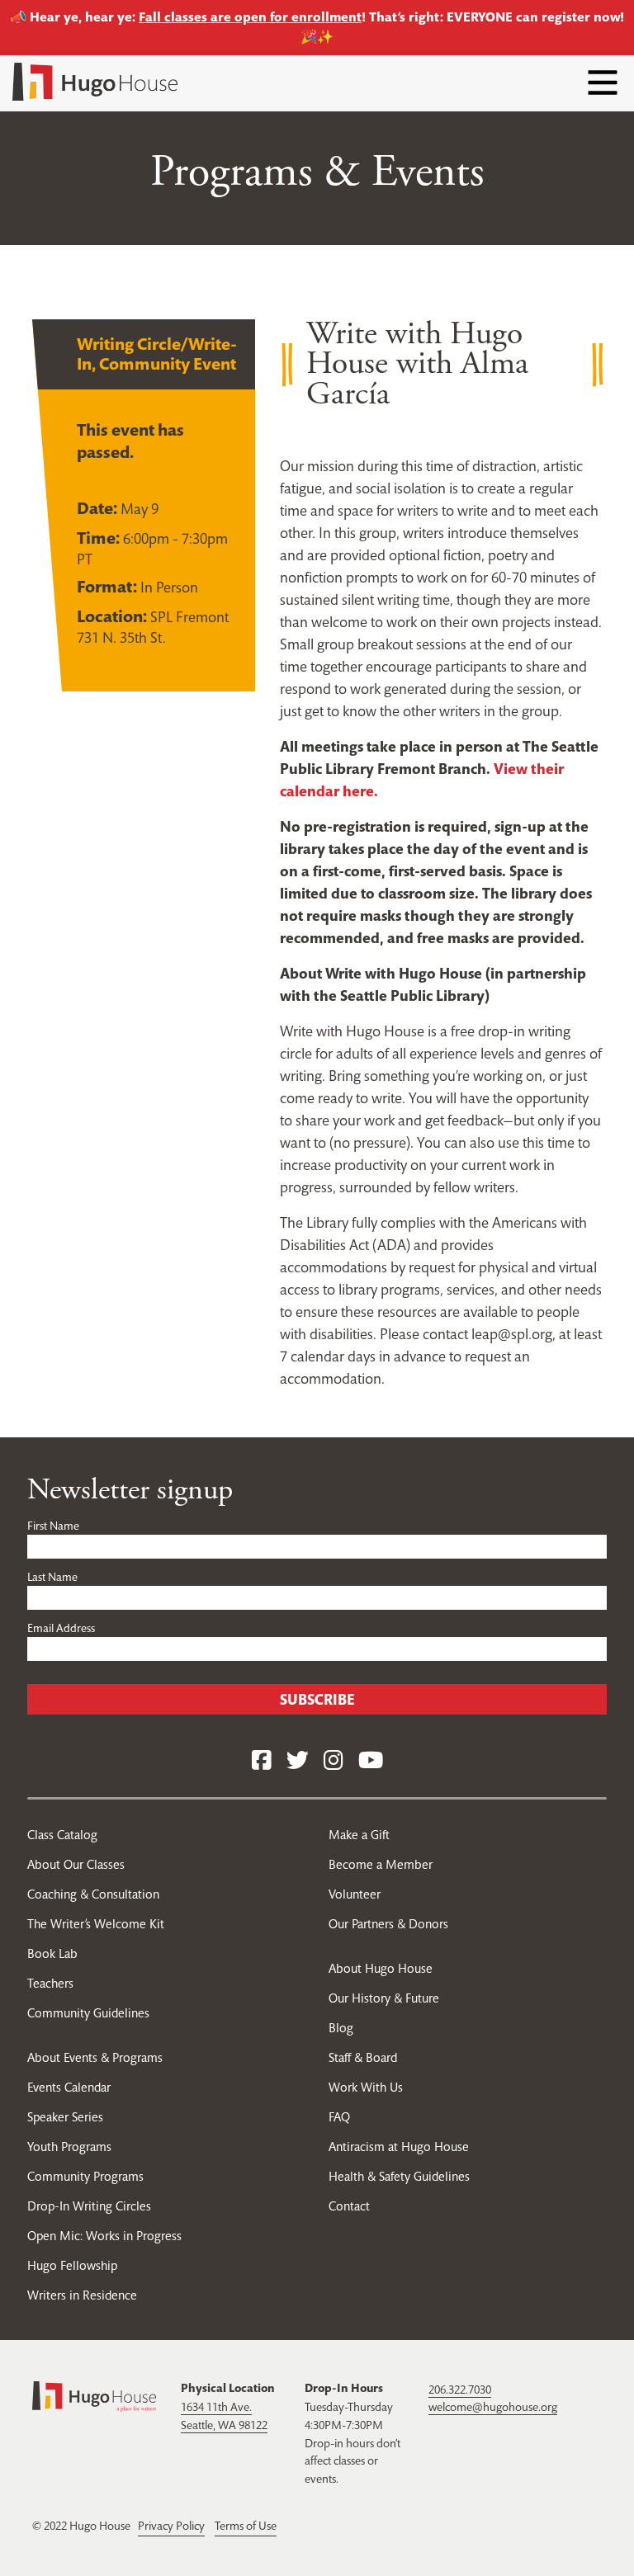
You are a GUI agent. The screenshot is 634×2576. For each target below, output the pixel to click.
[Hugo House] (94, 2395)
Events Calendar (69, 2087)
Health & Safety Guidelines (399, 2176)
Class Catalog (62, 1835)
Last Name (52, 1577)
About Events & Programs (95, 2057)
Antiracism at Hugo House (399, 2147)
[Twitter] (298, 1761)
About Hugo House (381, 1968)
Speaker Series (65, 2117)
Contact (349, 2206)
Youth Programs (69, 2147)
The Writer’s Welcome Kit (96, 1924)
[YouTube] (371, 1761)
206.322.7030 (460, 2390)
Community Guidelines (88, 2013)
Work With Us (366, 2087)
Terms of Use (246, 2526)
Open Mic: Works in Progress (104, 2236)
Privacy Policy (171, 2526)
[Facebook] (262, 1761)
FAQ (339, 2117)
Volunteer (355, 1894)
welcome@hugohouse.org (493, 2407)
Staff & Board (363, 2057)
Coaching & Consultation (93, 1894)
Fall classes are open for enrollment (250, 17)
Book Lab (52, 1953)
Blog (341, 2028)
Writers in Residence (82, 2295)
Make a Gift (359, 1835)
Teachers (50, 1983)
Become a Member (381, 1864)
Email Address (61, 1628)
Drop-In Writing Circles (89, 2206)
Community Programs (85, 2176)
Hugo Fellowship (72, 2265)
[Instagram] (334, 1761)
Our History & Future (384, 1998)
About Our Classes (76, 1864)
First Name (53, 1526)
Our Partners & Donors (388, 1924)
